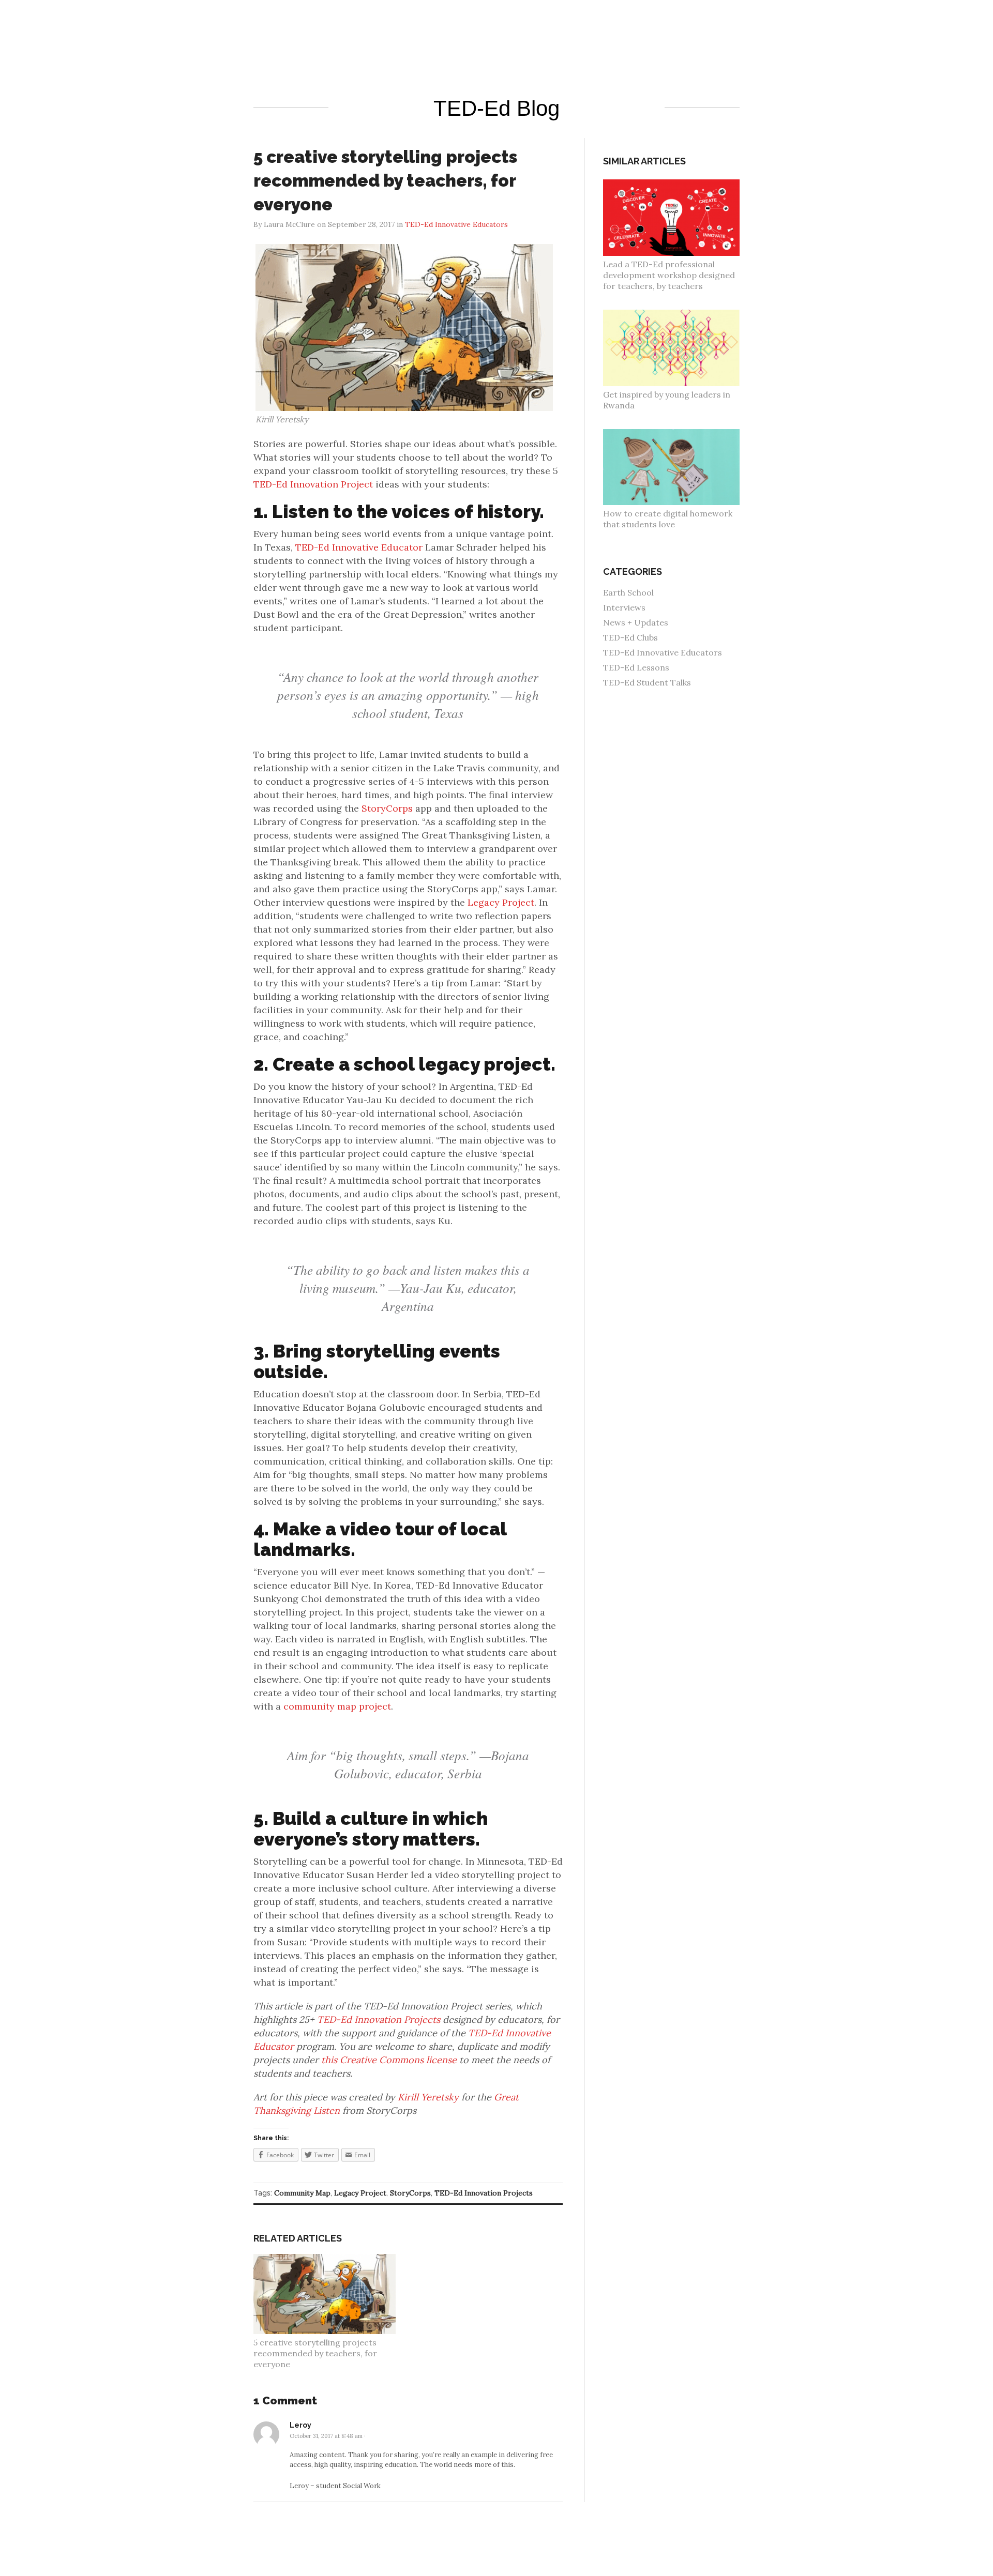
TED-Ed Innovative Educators (663, 652)
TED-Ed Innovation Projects (379, 2019)
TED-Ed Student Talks (647, 682)
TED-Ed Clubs (630, 637)
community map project (337, 1706)
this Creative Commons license (389, 2060)
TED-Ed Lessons (636, 667)
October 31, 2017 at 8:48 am (326, 2436)
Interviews (624, 607)
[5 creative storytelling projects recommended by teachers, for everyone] (330, 2259)
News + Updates (636, 622)
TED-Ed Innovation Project (313, 484)
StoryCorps (387, 808)
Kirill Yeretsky (428, 2097)
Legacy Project (501, 902)
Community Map (302, 2193)
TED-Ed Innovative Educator (359, 547)
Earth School (628, 592)
